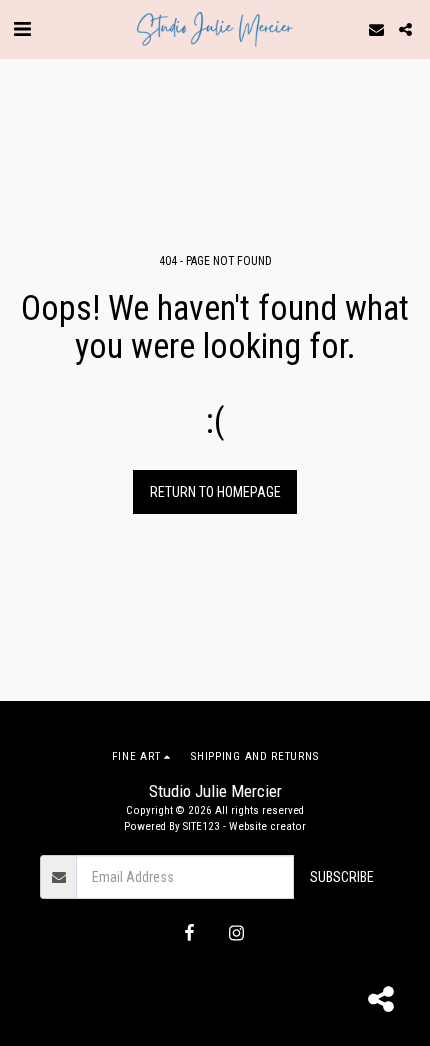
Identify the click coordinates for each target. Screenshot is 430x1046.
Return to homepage (215, 492)
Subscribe (342, 877)
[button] (22, 29)
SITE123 (201, 826)
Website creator (267, 826)
